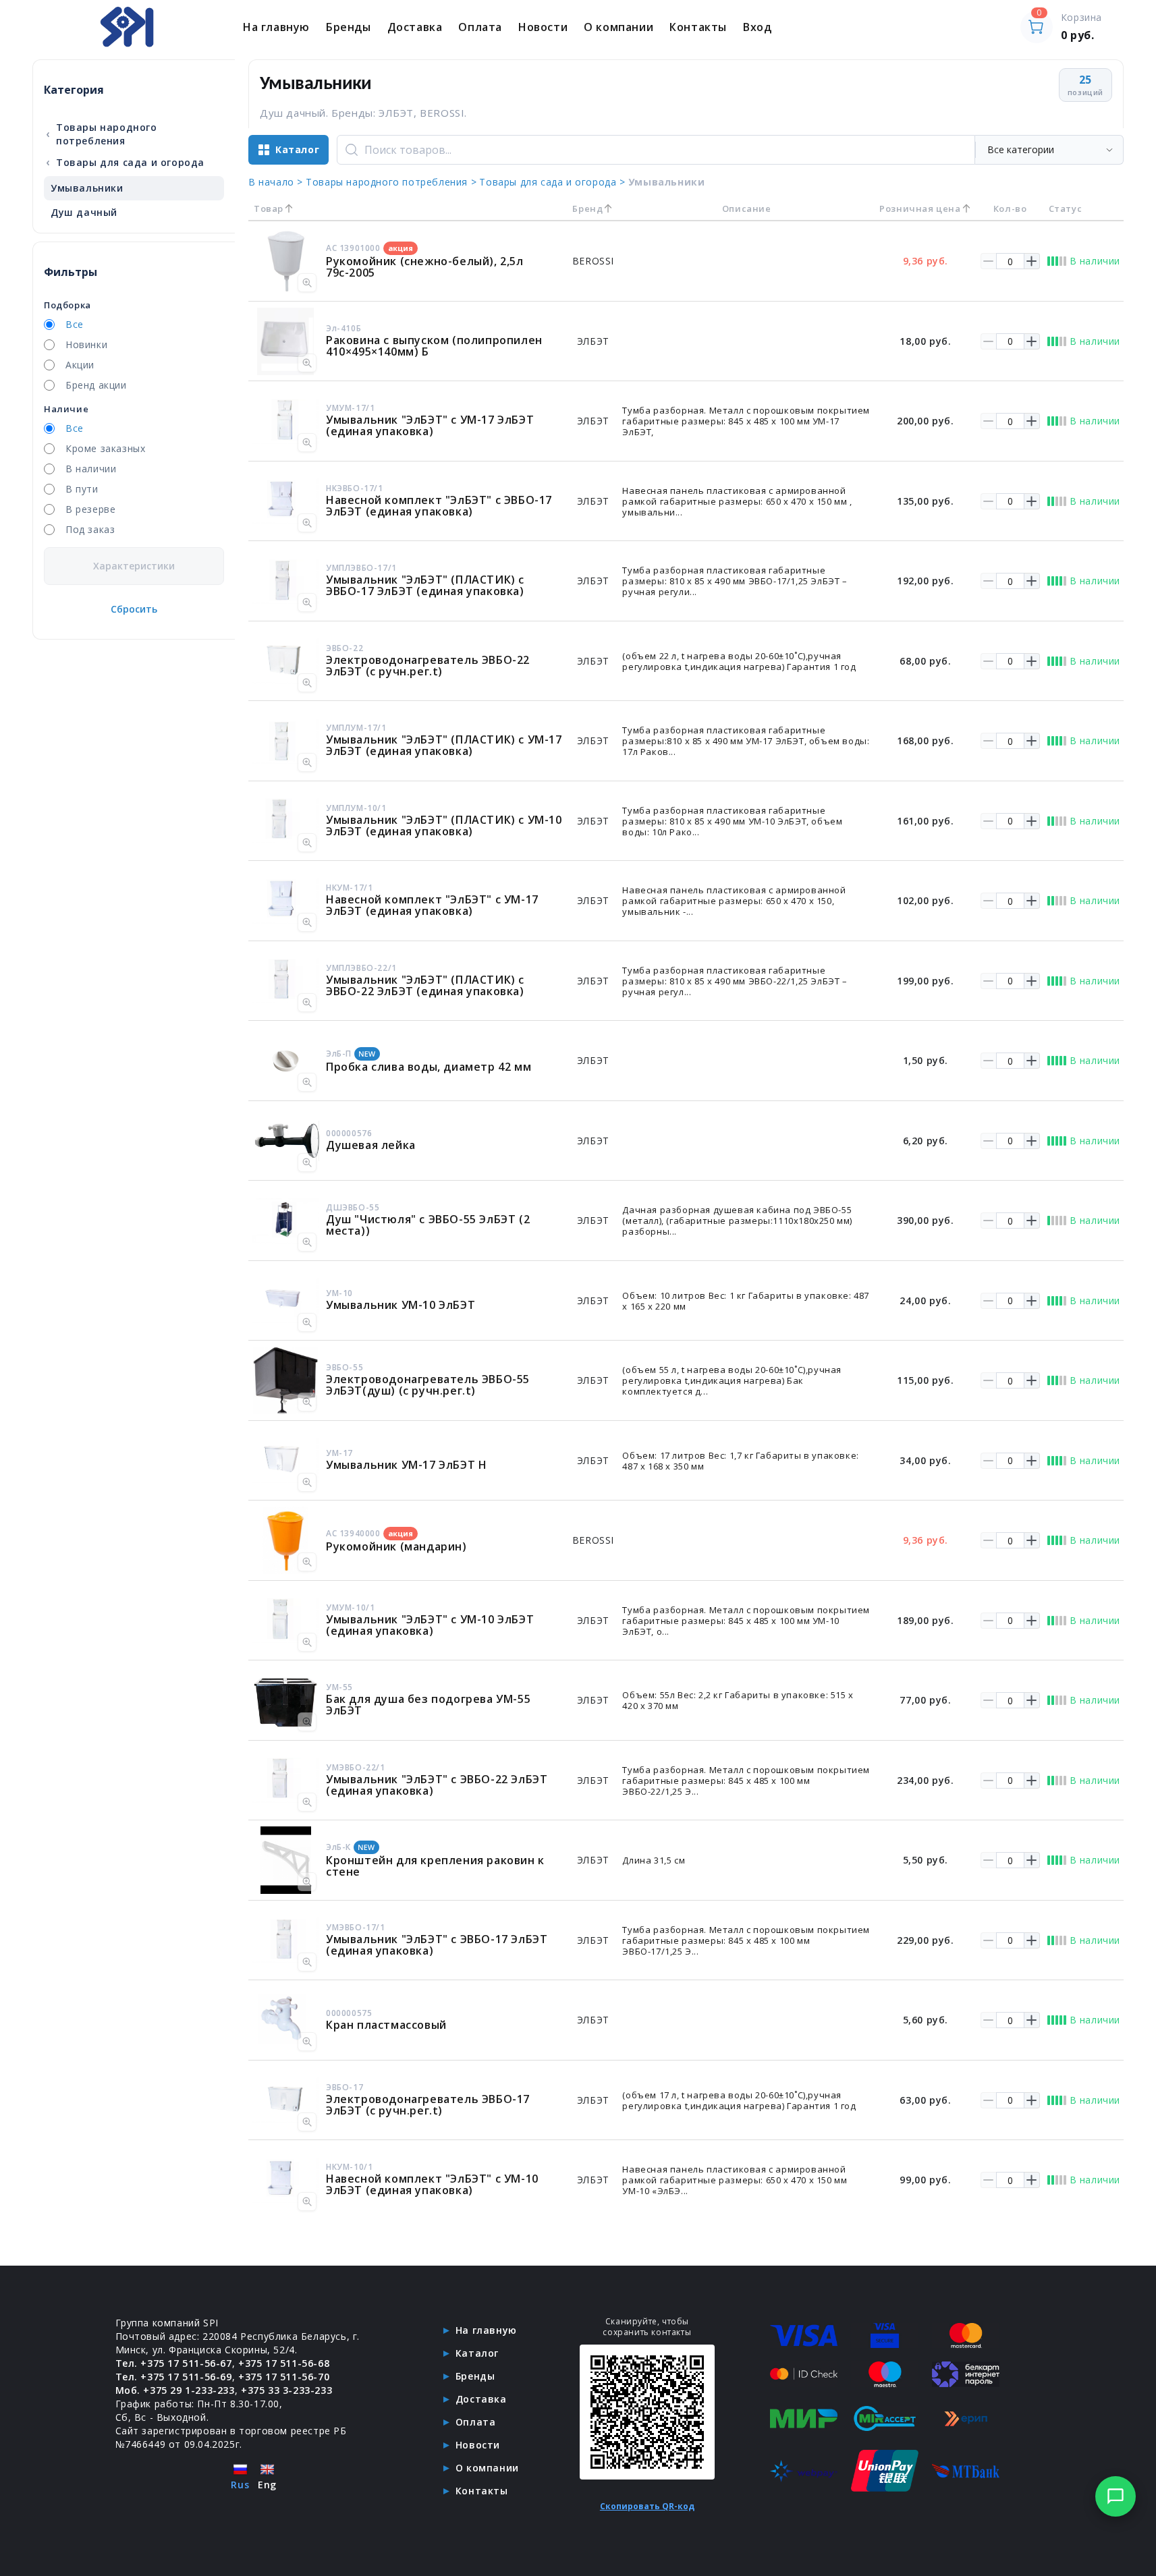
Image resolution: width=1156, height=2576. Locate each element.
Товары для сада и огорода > (552, 182)
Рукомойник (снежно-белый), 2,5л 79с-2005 (425, 267)
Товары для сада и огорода (125, 162)
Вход (757, 27)
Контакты (698, 27)
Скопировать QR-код (647, 2506)
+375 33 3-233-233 (286, 2390)
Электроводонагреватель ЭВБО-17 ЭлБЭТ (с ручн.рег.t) (428, 2105)
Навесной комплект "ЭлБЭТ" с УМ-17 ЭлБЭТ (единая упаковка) (432, 905)
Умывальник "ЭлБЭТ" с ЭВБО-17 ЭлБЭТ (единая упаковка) (437, 1945)
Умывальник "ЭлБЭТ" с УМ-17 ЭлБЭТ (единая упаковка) (430, 425)
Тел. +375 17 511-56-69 (174, 2377)
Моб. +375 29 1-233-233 (175, 2390)
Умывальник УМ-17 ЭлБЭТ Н (406, 1465)
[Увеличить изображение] (307, 283)
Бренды (349, 27)
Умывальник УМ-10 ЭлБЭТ (401, 1305)
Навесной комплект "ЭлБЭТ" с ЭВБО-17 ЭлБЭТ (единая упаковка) (439, 506)
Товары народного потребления (101, 134)
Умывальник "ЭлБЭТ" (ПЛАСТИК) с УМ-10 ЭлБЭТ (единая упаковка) (444, 825)
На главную (276, 27)
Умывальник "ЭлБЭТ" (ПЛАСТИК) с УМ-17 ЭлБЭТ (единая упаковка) (444, 745)
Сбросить (134, 609)
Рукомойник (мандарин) (396, 1546)
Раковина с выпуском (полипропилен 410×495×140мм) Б (434, 346)
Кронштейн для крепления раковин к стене (435, 1866)
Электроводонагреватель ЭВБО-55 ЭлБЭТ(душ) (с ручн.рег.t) (428, 1385)
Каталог (477, 2353)
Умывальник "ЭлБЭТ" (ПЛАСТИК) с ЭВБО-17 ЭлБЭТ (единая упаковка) (425, 585)
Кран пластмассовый (386, 2025)
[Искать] (352, 150)
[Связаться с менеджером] (1116, 2496)
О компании (618, 27)
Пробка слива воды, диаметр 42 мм (429, 1067)
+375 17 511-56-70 (284, 2377)
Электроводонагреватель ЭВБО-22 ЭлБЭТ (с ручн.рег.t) (428, 666)
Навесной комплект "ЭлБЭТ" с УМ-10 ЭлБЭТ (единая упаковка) (432, 2184)
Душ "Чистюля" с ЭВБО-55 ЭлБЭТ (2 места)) (428, 1225)
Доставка (415, 27)
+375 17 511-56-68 (284, 2363)
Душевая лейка (371, 1145)
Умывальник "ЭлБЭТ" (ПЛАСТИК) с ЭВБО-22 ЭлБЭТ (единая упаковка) (425, 985)
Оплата (480, 27)
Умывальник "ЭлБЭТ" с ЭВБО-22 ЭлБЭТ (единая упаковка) (437, 1785)
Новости (543, 27)
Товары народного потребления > (391, 182)
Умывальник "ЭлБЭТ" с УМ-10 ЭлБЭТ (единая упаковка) (430, 1625)
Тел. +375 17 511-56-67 (174, 2363)
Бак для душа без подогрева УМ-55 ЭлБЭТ (428, 1705)
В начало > (276, 182)
